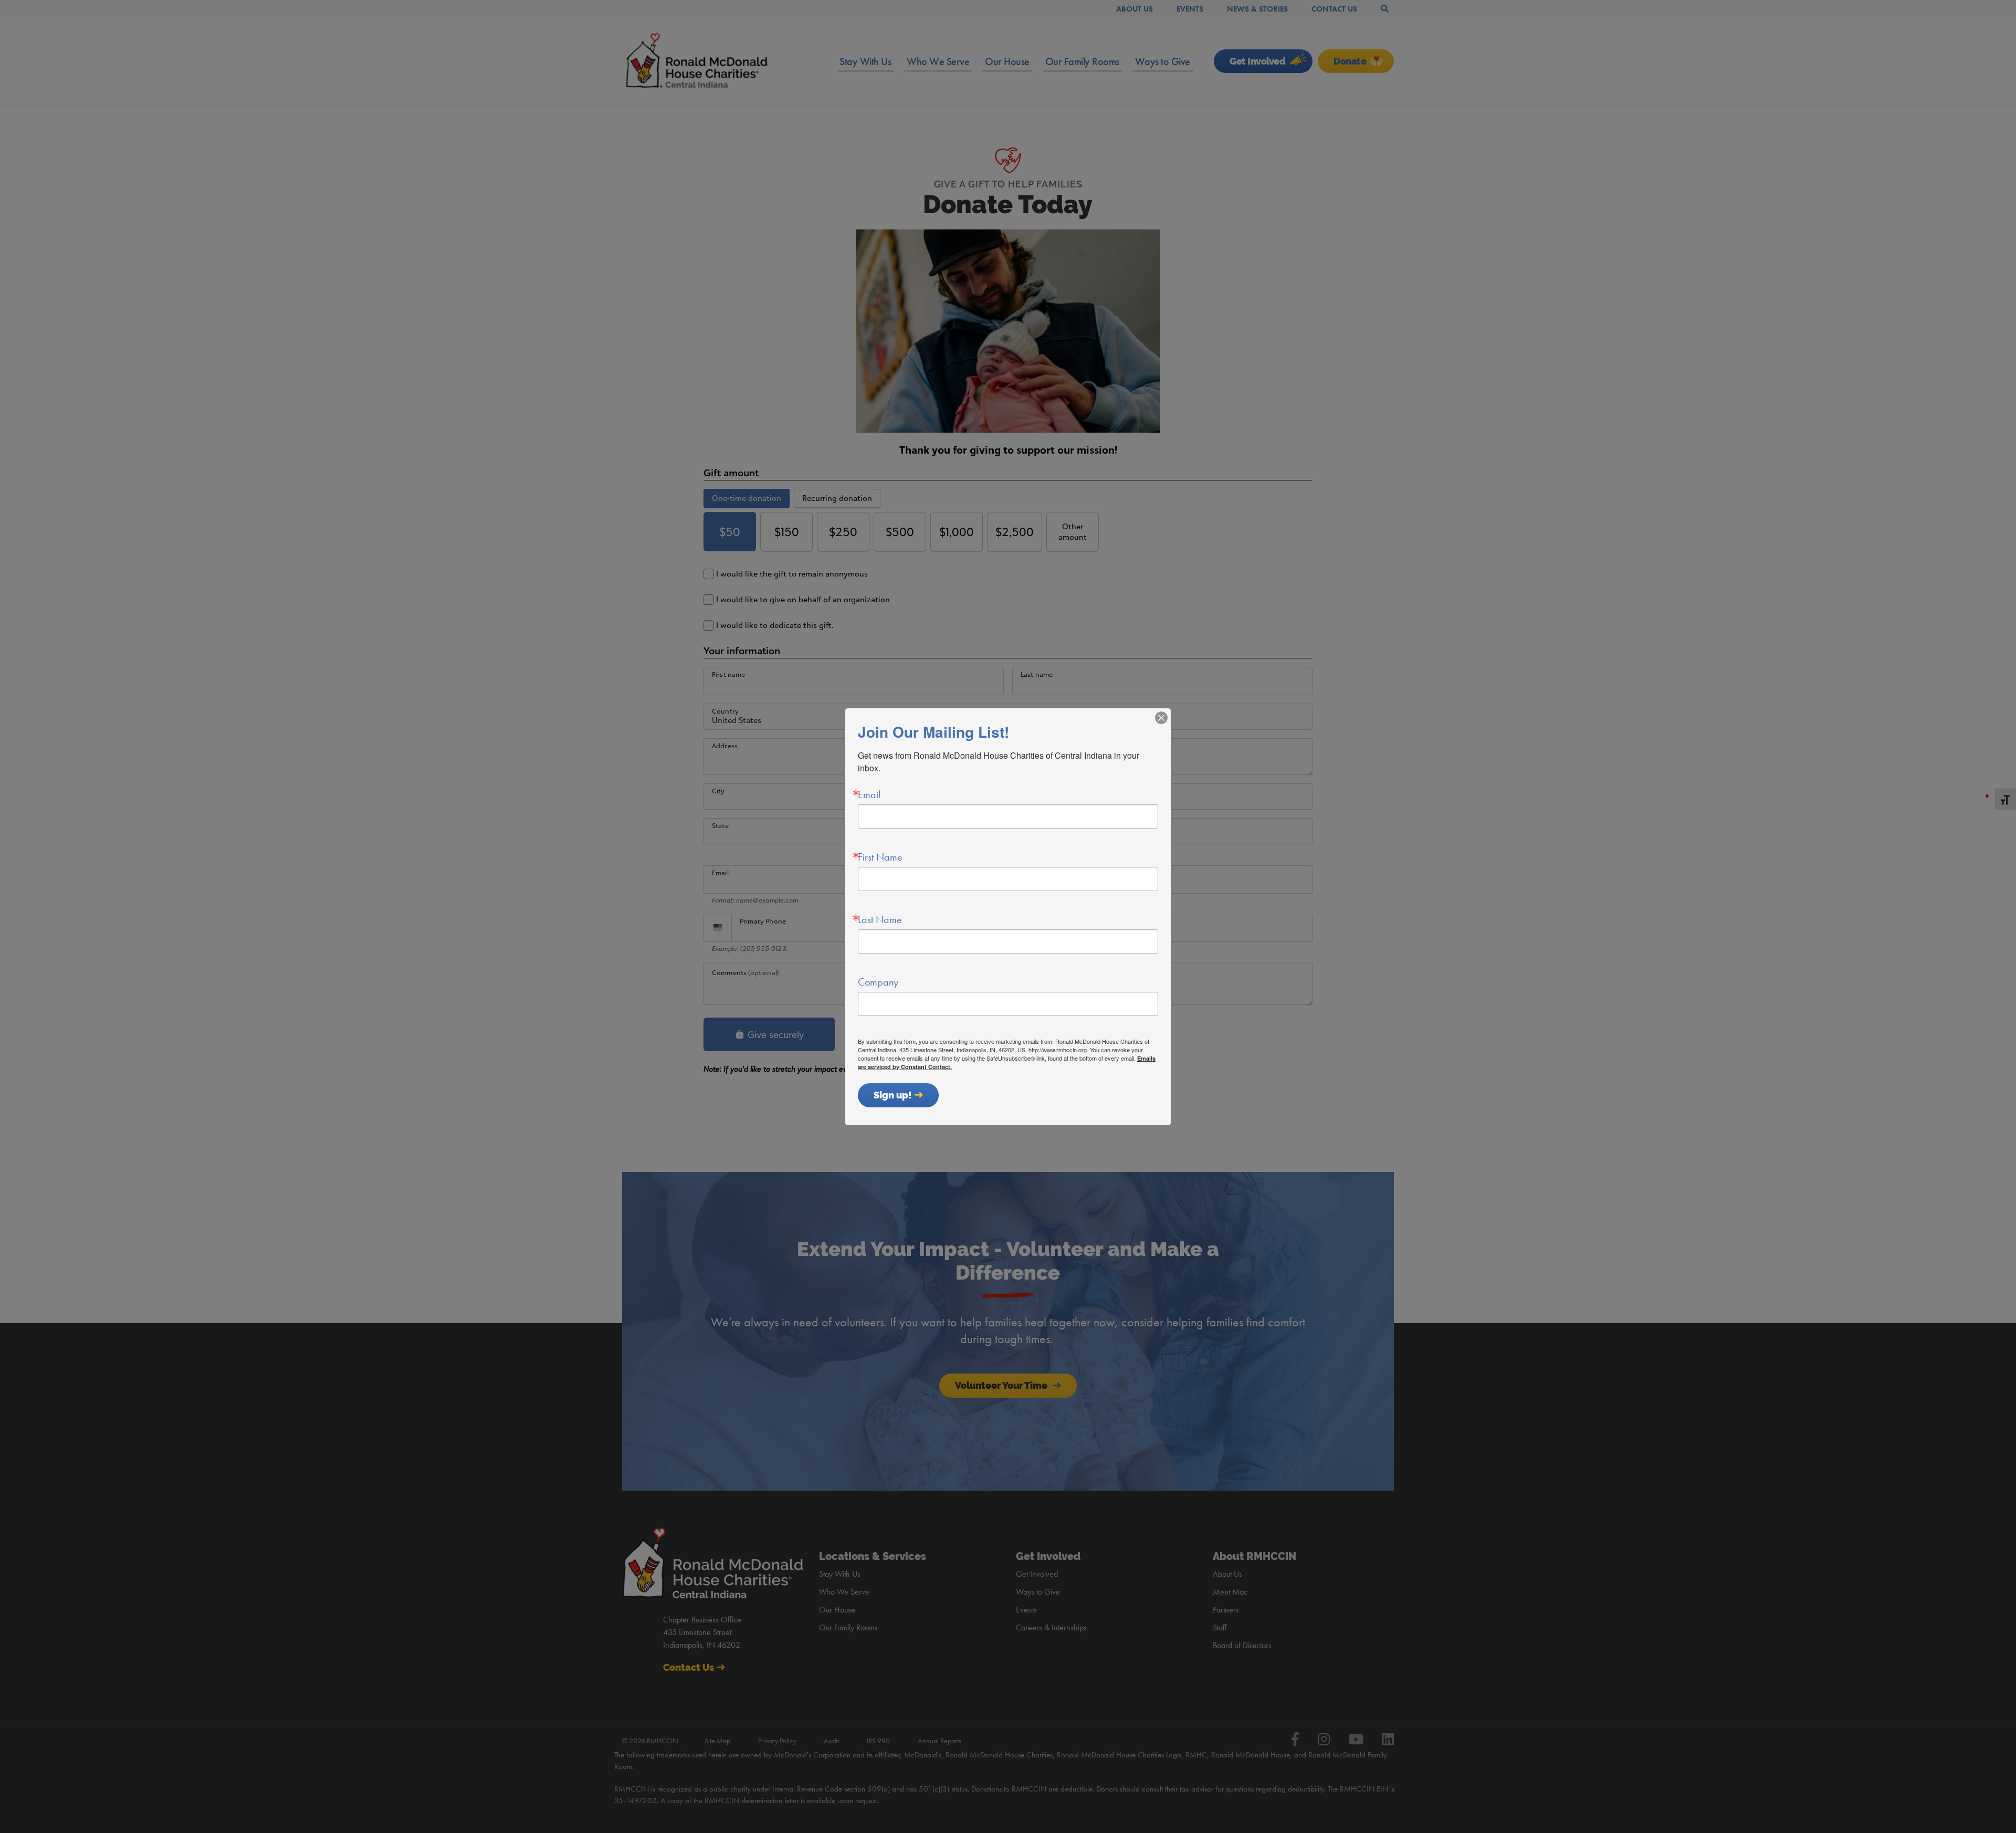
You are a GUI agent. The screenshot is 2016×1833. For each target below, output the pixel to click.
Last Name (880, 919)
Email (869, 794)
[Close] (1161, 718)
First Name (880, 857)
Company (878, 982)
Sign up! (893, 1095)
